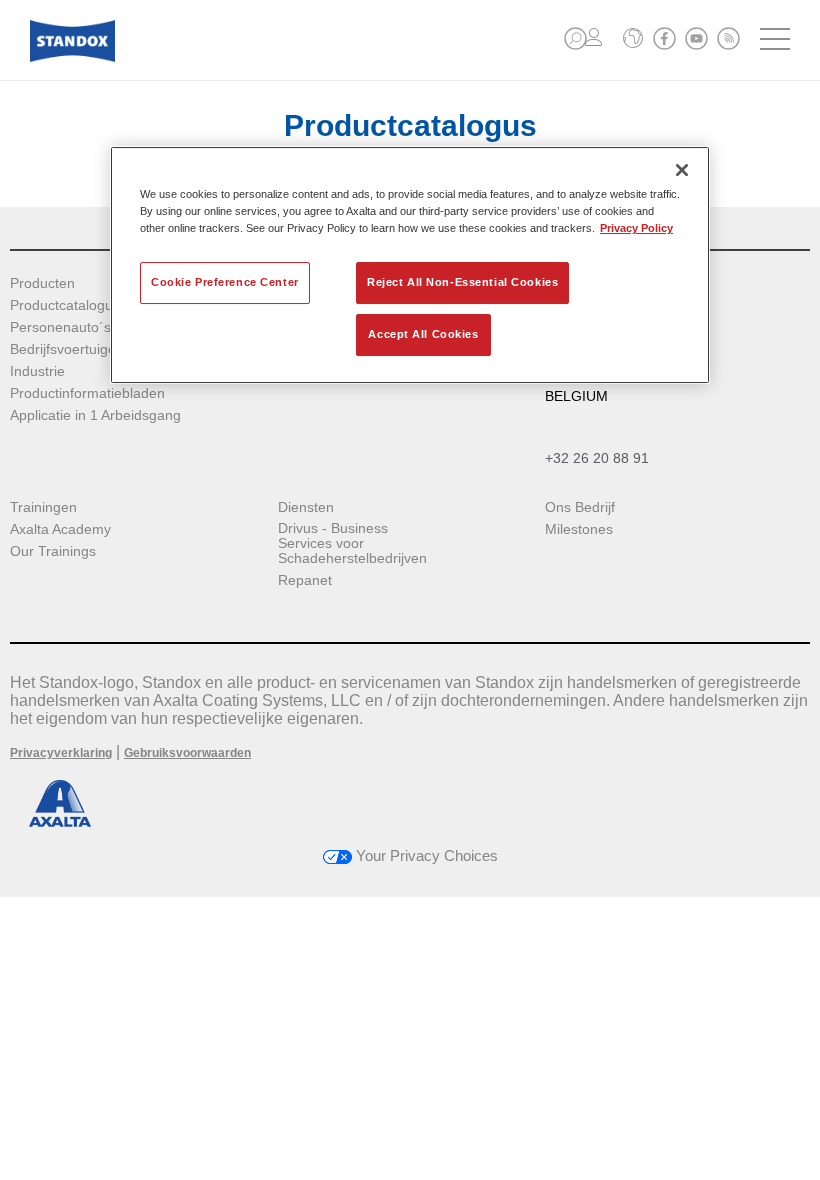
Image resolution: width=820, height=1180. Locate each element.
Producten (42, 283)
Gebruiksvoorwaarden (187, 753)
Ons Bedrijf (580, 507)
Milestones (579, 529)
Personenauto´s (60, 327)
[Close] (682, 170)
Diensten (306, 507)
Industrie (37, 371)
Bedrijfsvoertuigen (67, 349)
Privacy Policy (636, 228)
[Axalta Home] (72, 56)
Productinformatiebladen (87, 393)
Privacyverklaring (61, 753)
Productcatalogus (65, 305)
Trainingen (43, 507)
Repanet (305, 580)
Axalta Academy (60, 529)
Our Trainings (53, 551)
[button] (575, 38)
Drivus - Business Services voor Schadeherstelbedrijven (352, 543)
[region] (410, 265)
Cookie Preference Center (225, 282)
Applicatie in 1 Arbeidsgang (95, 415)
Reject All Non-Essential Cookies (462, 282)
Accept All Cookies (423, 334)
